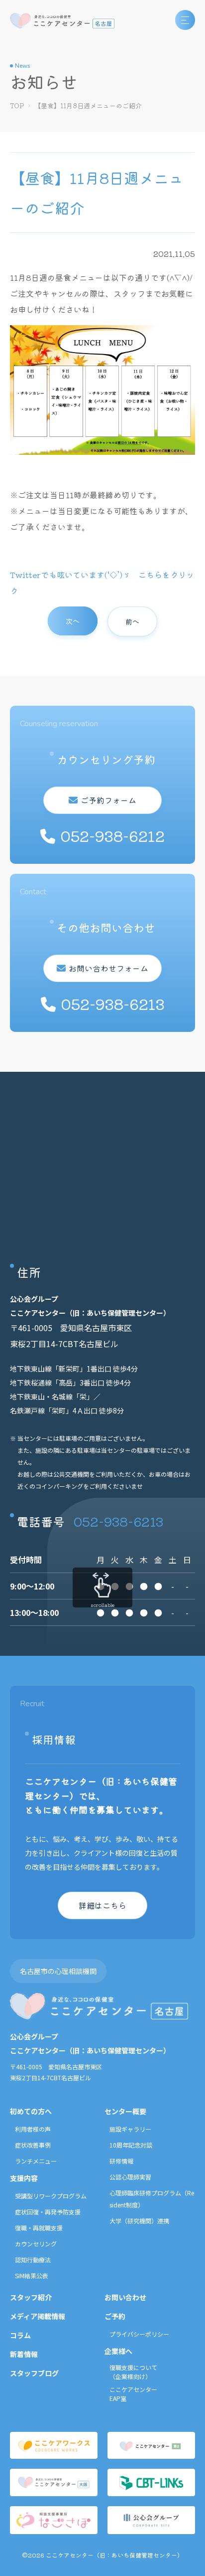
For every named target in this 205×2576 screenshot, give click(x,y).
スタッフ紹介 (31, 2297)
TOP (17, 105)
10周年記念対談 (131, 2145)
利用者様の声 (33, 2129)
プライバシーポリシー (139, 2334)
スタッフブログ (34, 2373)
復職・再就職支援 (39, 2228)
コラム (20, 2335)
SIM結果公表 (32, 2276)
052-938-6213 (118, 1521)
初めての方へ (31, 2111)
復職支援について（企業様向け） (133, 2372)
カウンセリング (36, 2244)
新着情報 (24, 2354)
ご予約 (115, 2316)
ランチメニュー (36, 2161)
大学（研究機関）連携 (139, 2221)
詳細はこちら (102, 1905)
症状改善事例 (33, 2145)
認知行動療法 (33, 2260)
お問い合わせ (125, 2297)
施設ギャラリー (130, 2129)
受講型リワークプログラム (51, 2196)
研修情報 (121, 2161)
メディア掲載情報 (38, 2316)
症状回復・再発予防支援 (48, 2212)
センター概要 (125, 2111)
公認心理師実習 (130, 2177)
